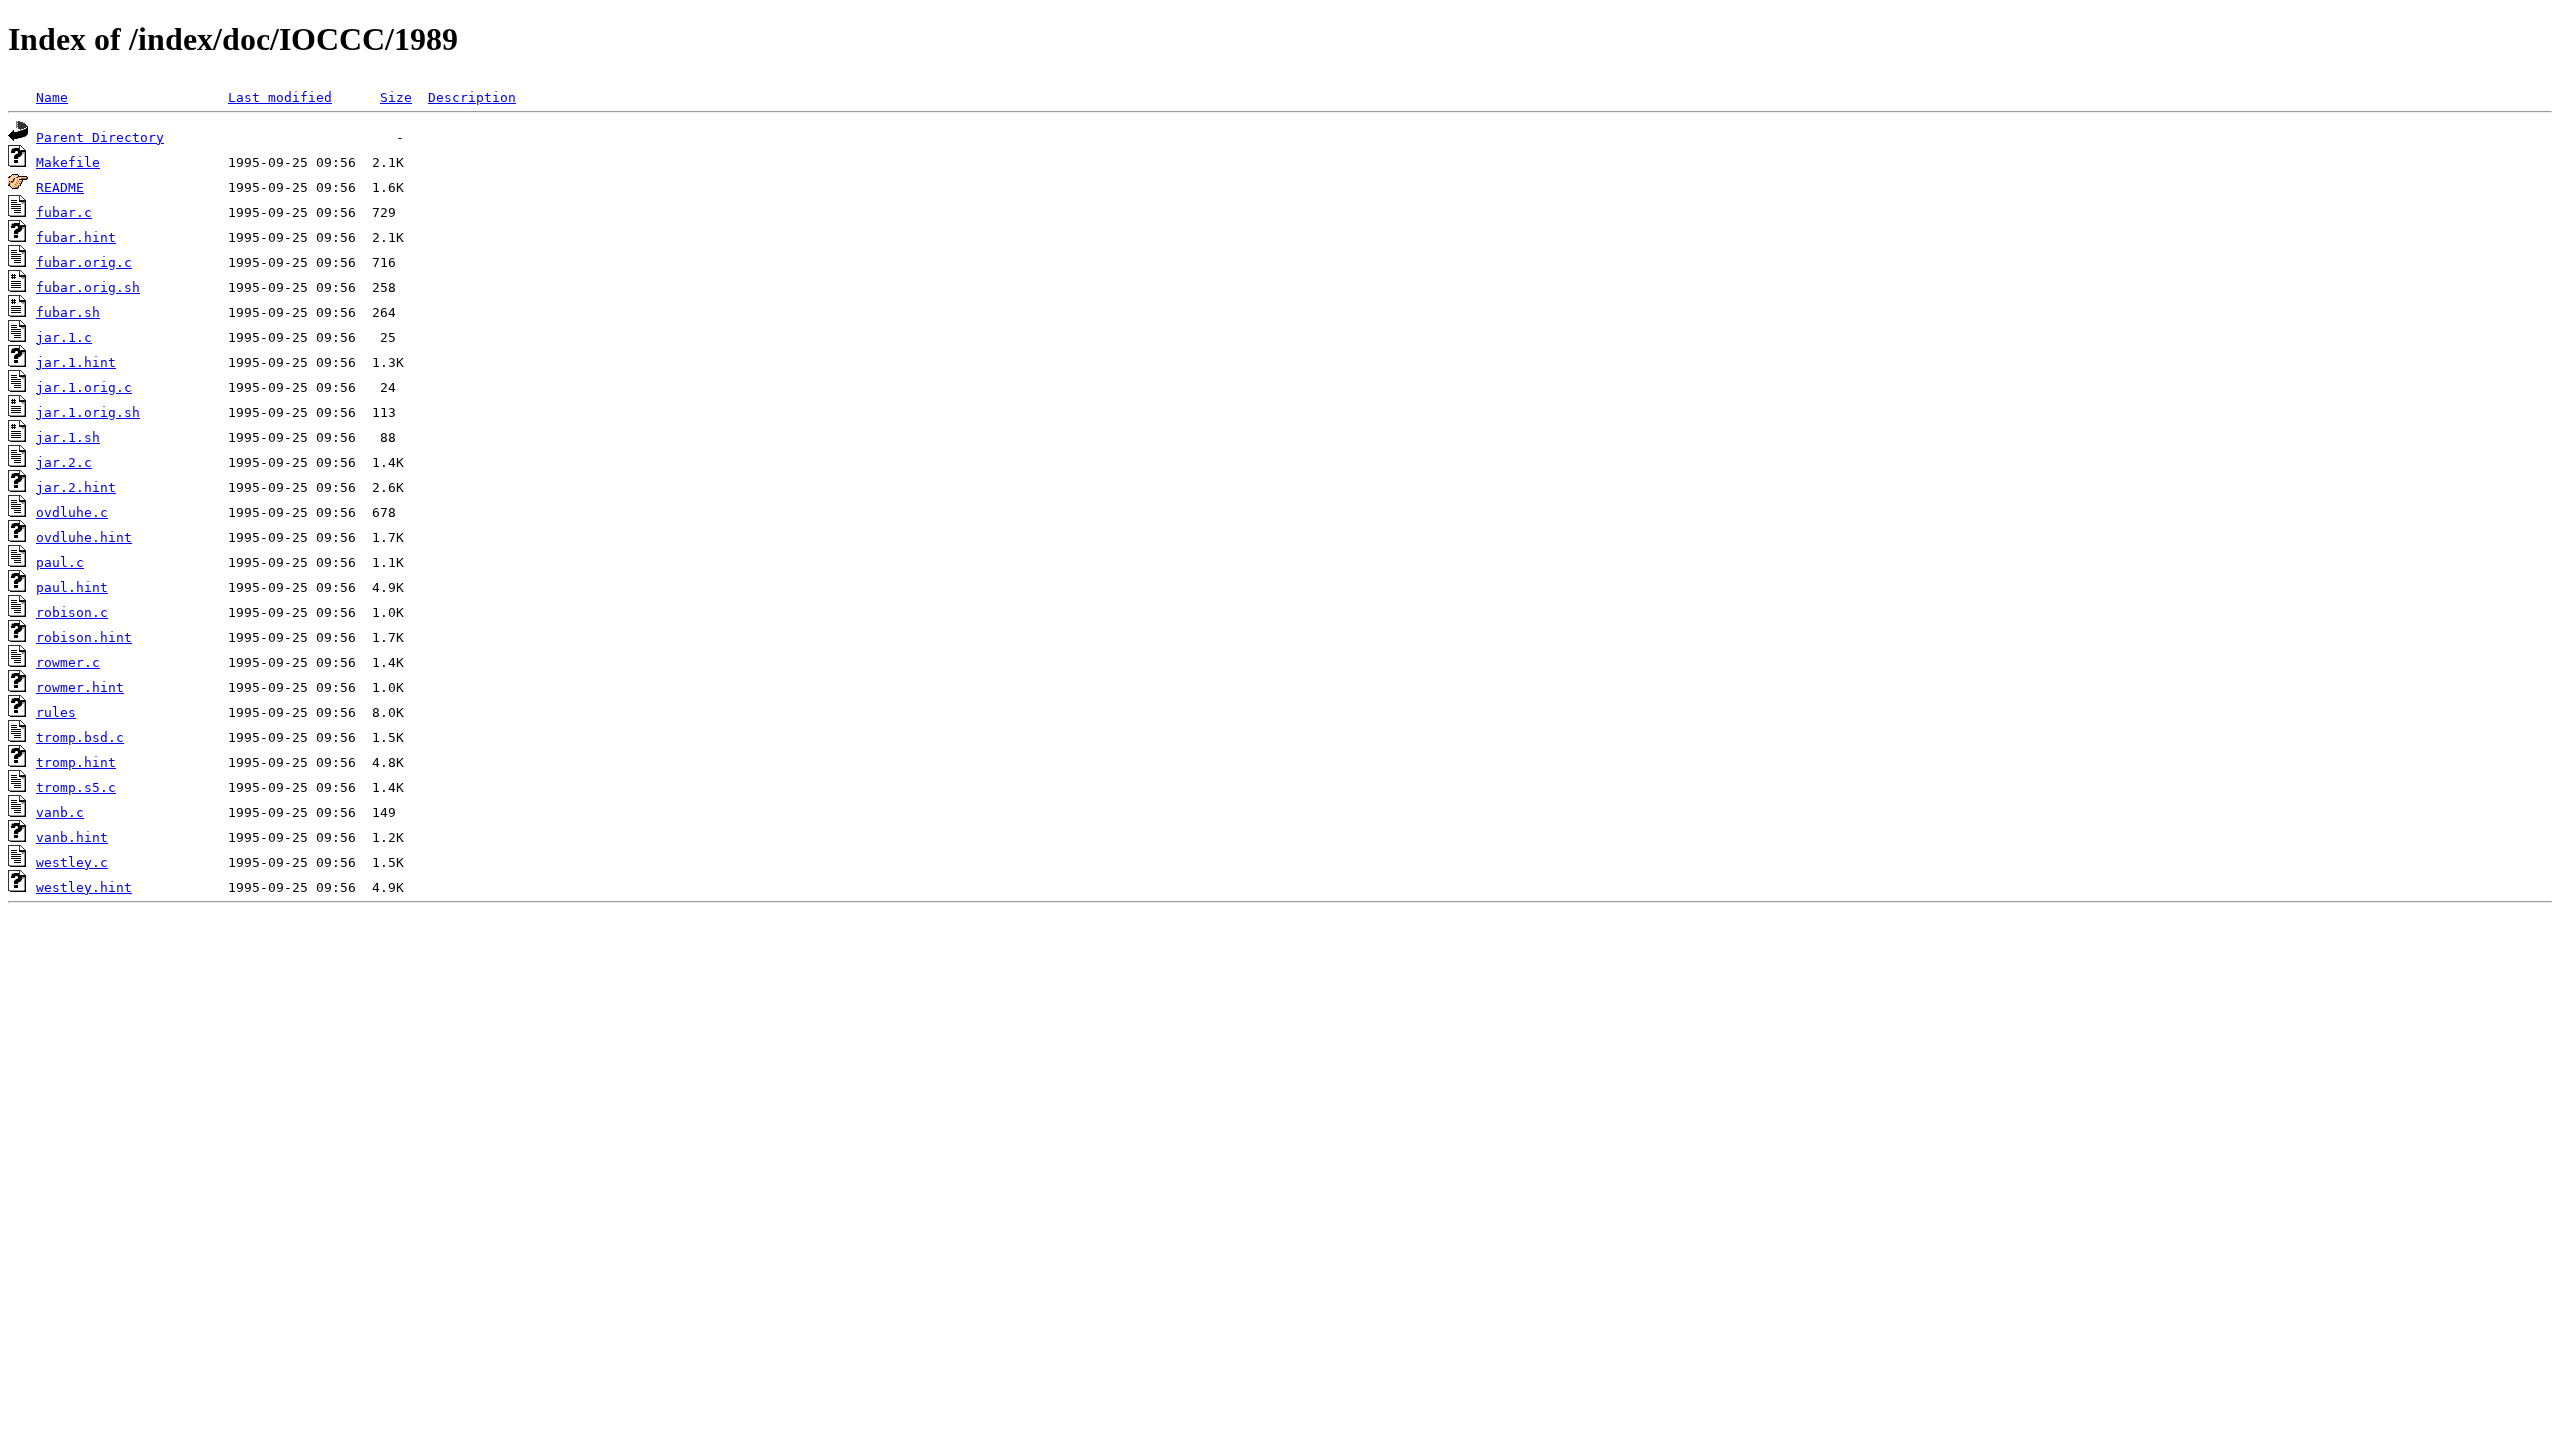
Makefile (68, 162)
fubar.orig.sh (88, 287)
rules (56, 712)
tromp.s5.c (76, 787)
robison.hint (84, 637)
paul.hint (72, 587)
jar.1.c (64, 337)
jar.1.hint (76, 362)
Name (52, 97)
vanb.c (60, 812)
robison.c (72, 612)
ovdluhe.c (72, 512)
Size (396, 97)
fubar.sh (68, 312)
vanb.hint (72, 837)
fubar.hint (76, 237)
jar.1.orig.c (84, 387)
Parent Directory (100, 137)
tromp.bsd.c (80, 737)
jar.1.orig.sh (88, 412)
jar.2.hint (76, 487)
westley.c (72, 862)
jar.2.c (64, 462)
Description (472, 97)
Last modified (280, 97)
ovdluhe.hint (84, 537)
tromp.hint (76, 762)
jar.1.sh (68, 437)
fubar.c (64, 212)
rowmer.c (68, 662)
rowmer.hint (80, 687)
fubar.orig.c (84, 262)
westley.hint (84, 887)
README (60, 187)
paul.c (60, 562)
